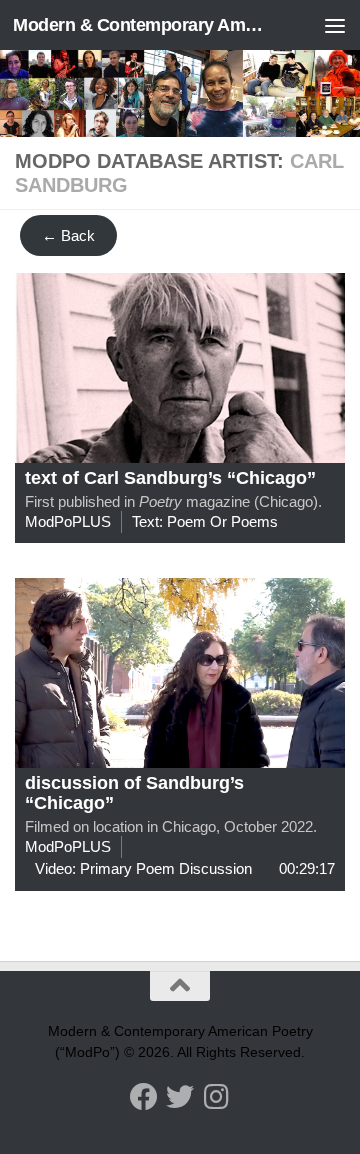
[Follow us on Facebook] (144, 1097)
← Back (68, 235)
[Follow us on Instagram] (216, 1097)
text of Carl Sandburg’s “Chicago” (170, 478)
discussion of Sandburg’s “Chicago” (134, 793)
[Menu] (335, 25)
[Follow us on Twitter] (180, 1097)
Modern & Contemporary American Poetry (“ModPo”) (142, 25)
